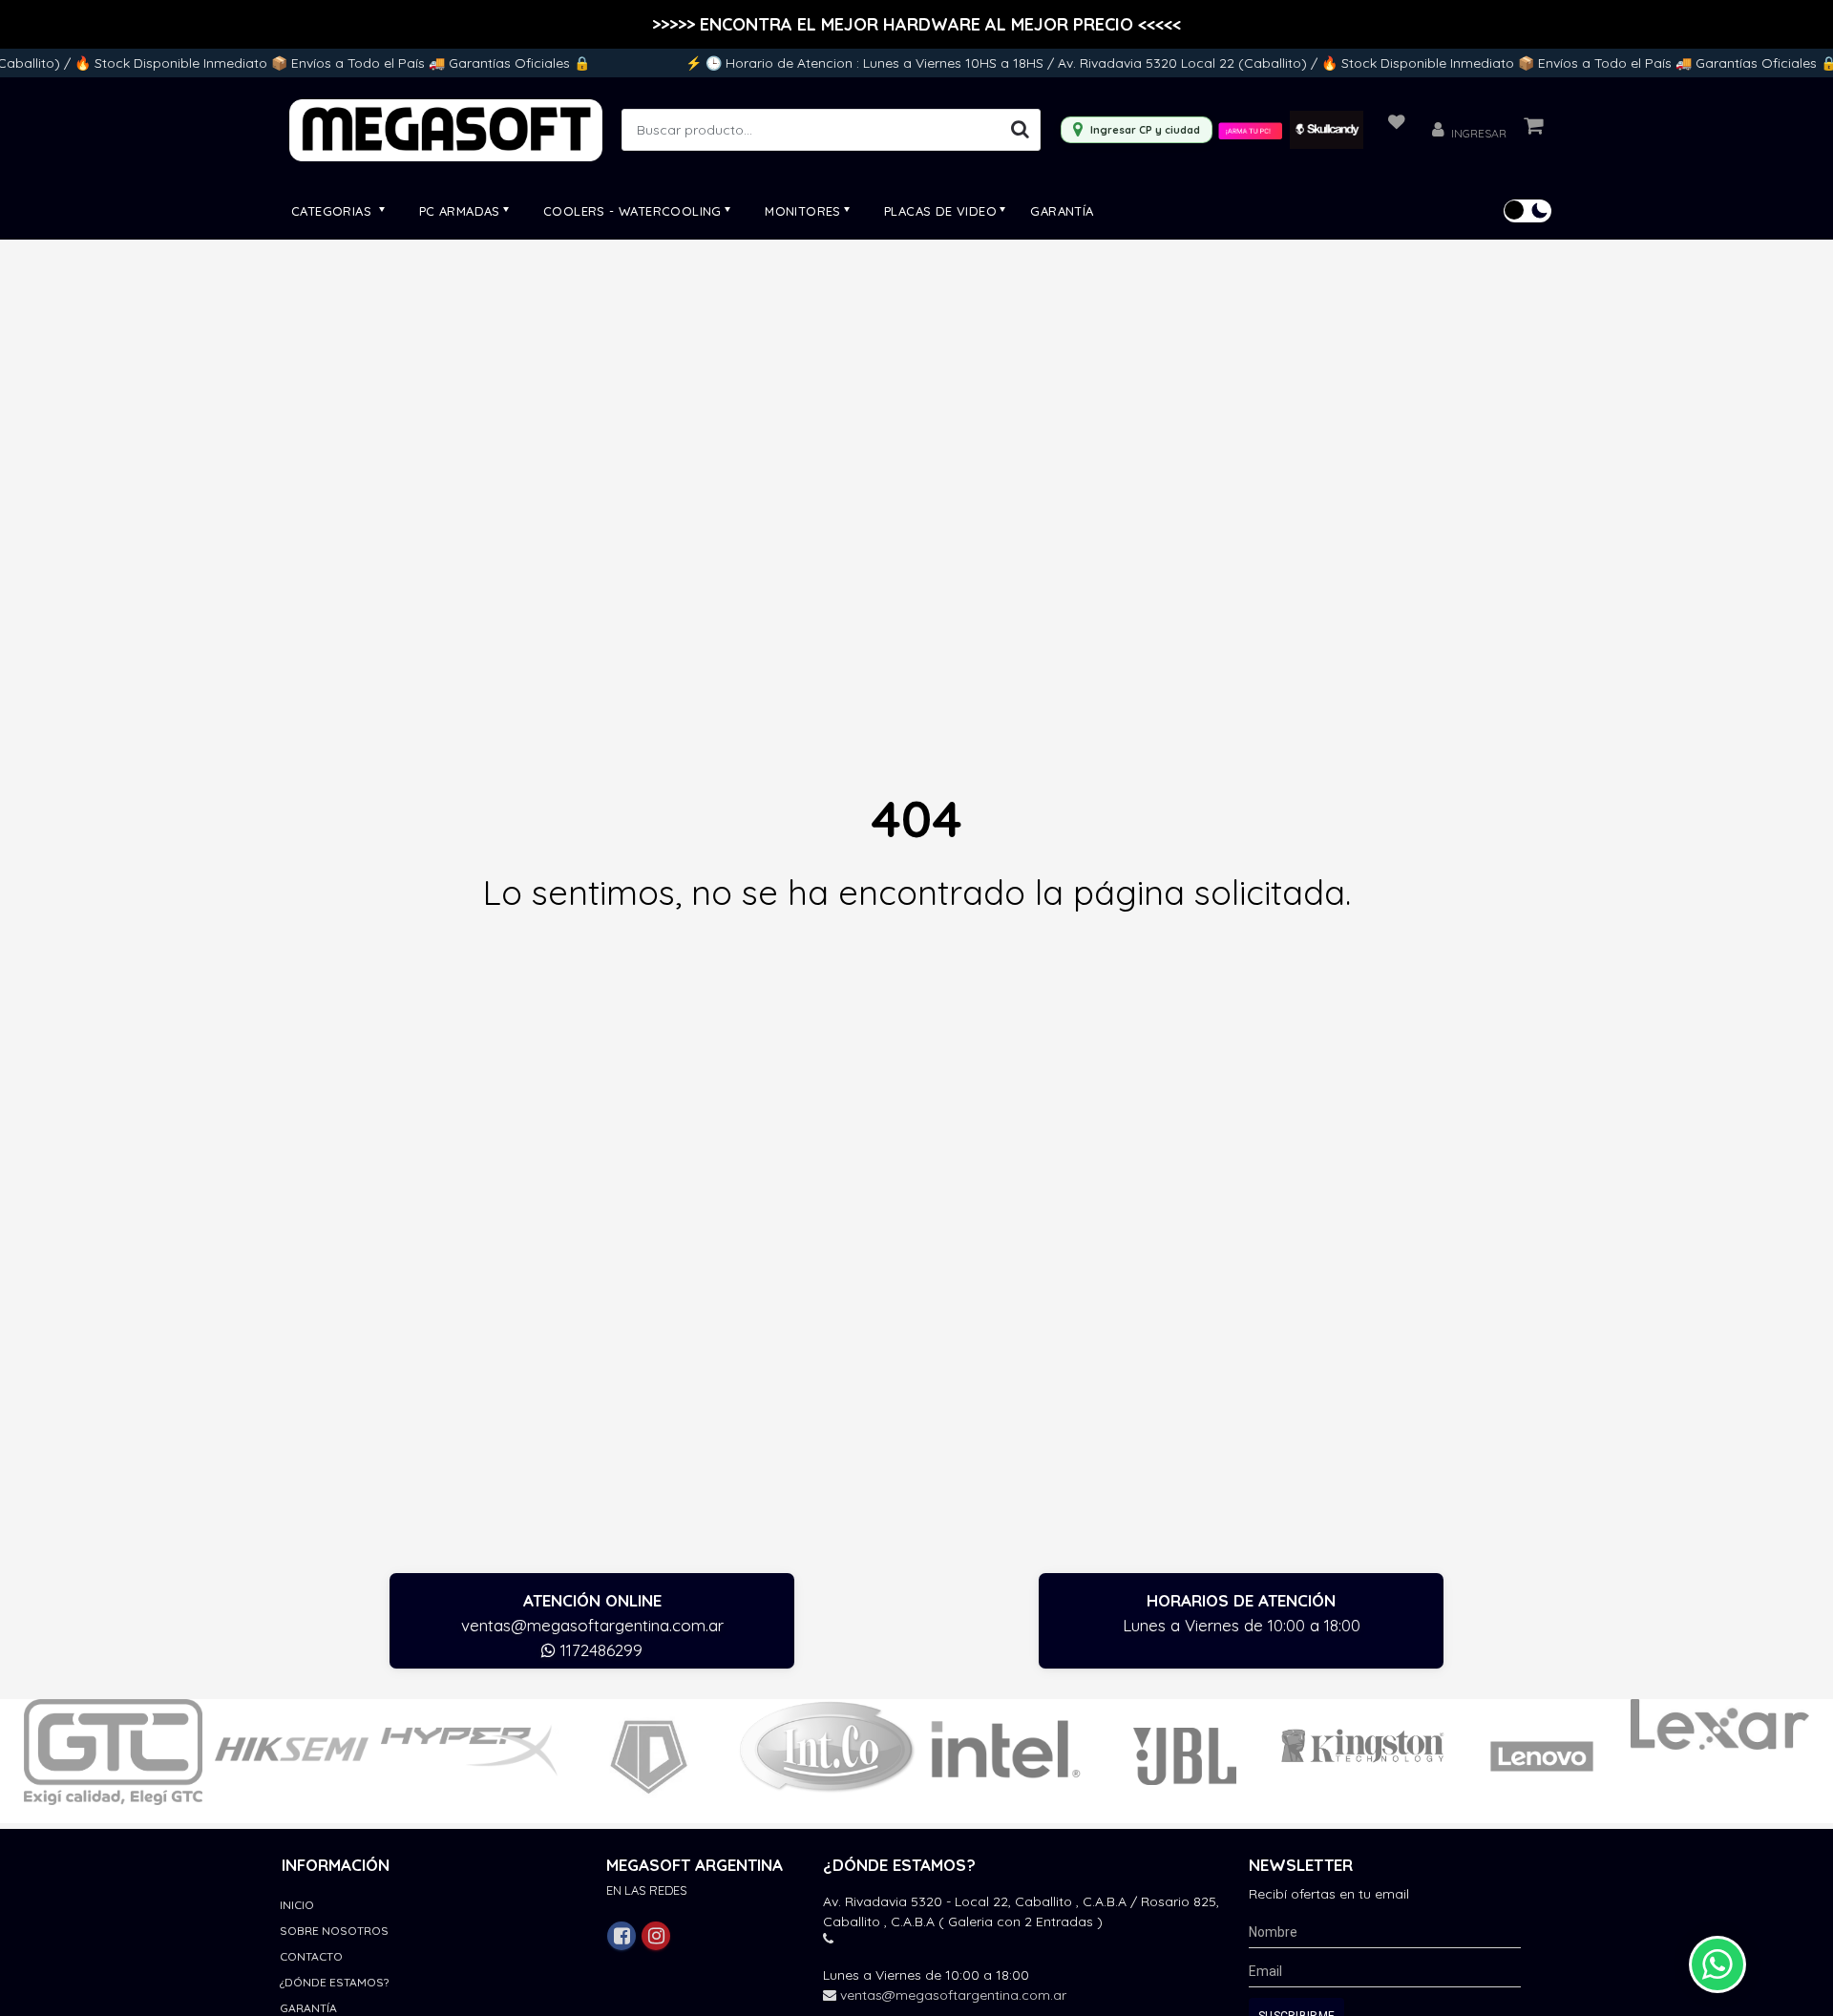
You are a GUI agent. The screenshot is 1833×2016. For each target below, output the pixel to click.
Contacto (311, 1956)
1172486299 (599, 1650)
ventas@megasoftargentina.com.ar (592, 1625)
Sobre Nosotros (334, 1931)
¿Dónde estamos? (334, 1982)
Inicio (297, 1905)
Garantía (1062, 211)
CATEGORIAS (333, 211)
